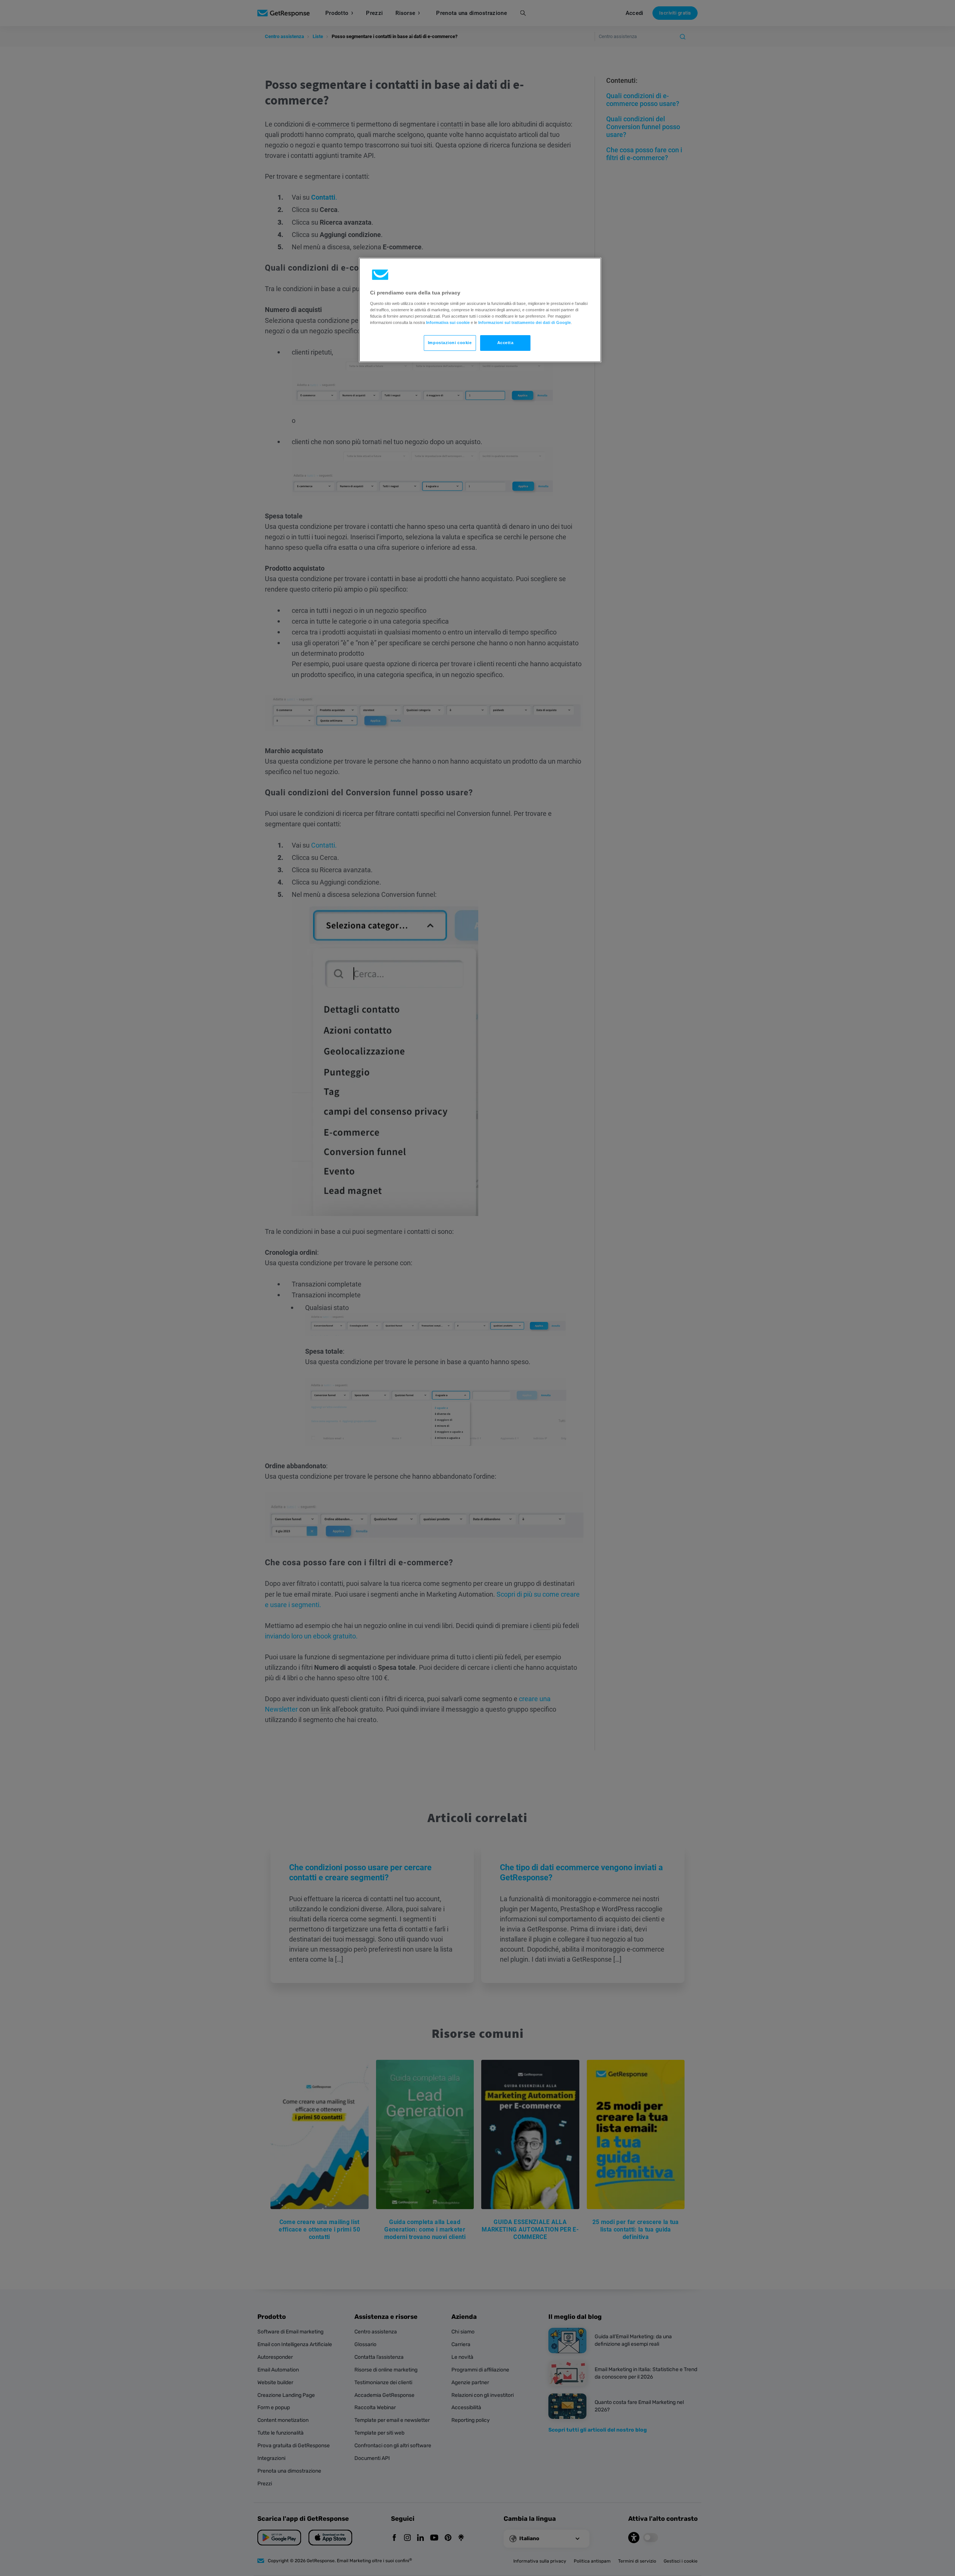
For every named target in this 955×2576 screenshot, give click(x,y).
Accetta (505, 343)
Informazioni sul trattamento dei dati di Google (525, 322)
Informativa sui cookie (448, 322)
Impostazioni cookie (450, 343)
